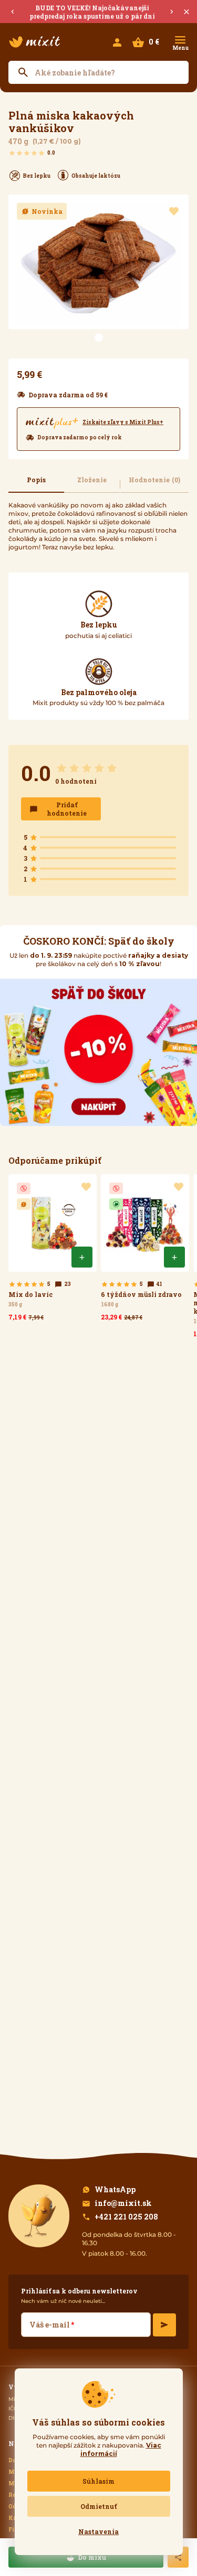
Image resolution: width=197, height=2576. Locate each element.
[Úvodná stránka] (35, 42)
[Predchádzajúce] (13, 12)
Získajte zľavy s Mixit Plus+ (123, 423)
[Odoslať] (164, 2325)
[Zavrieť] (186, 12)
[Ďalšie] (172, 12)
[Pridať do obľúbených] (174, 211)
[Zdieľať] (178, 2557)
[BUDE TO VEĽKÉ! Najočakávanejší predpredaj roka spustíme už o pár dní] (98, 12)
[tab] (36, 484)
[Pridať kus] (82, 1257)
